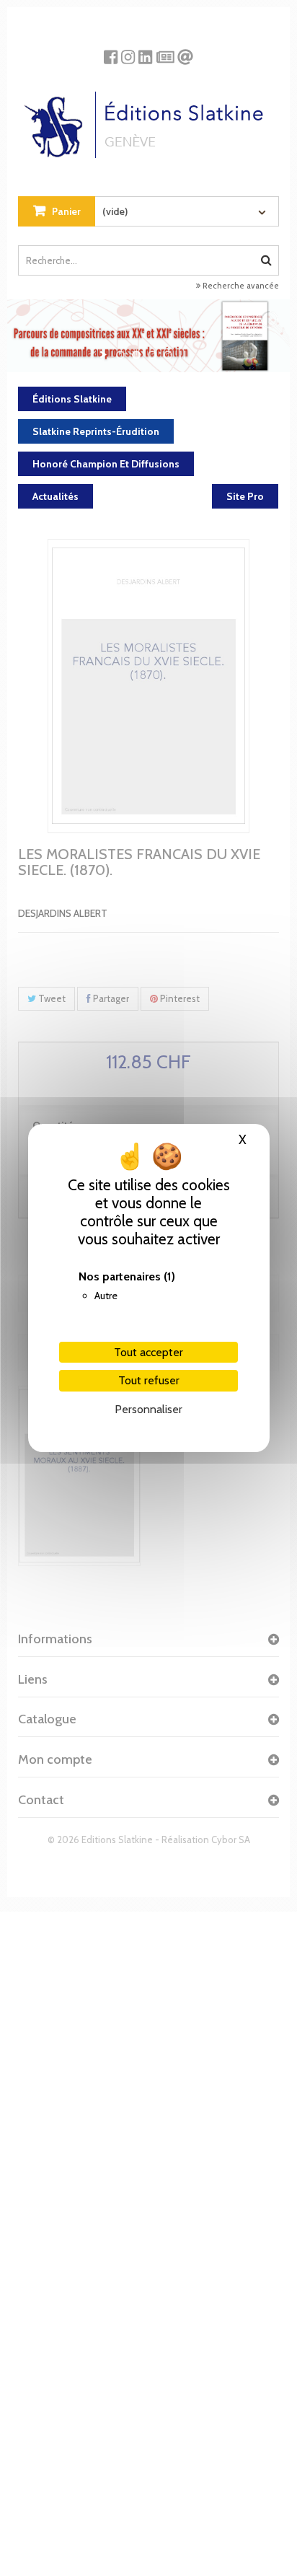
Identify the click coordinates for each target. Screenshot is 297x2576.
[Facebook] (111, 52)
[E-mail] (185, 52)
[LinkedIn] (145, 52)
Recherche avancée (240, 286)
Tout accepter (148, 1352)
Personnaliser (148, 1409)
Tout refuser (149, 1380)
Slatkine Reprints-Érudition (96, 431)
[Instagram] (128, 52)
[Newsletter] (165, 52)
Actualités (56, 496)
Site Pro (245, 496)
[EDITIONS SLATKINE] (149, 119)
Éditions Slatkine (72, 399)
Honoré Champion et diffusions (106, 464)
